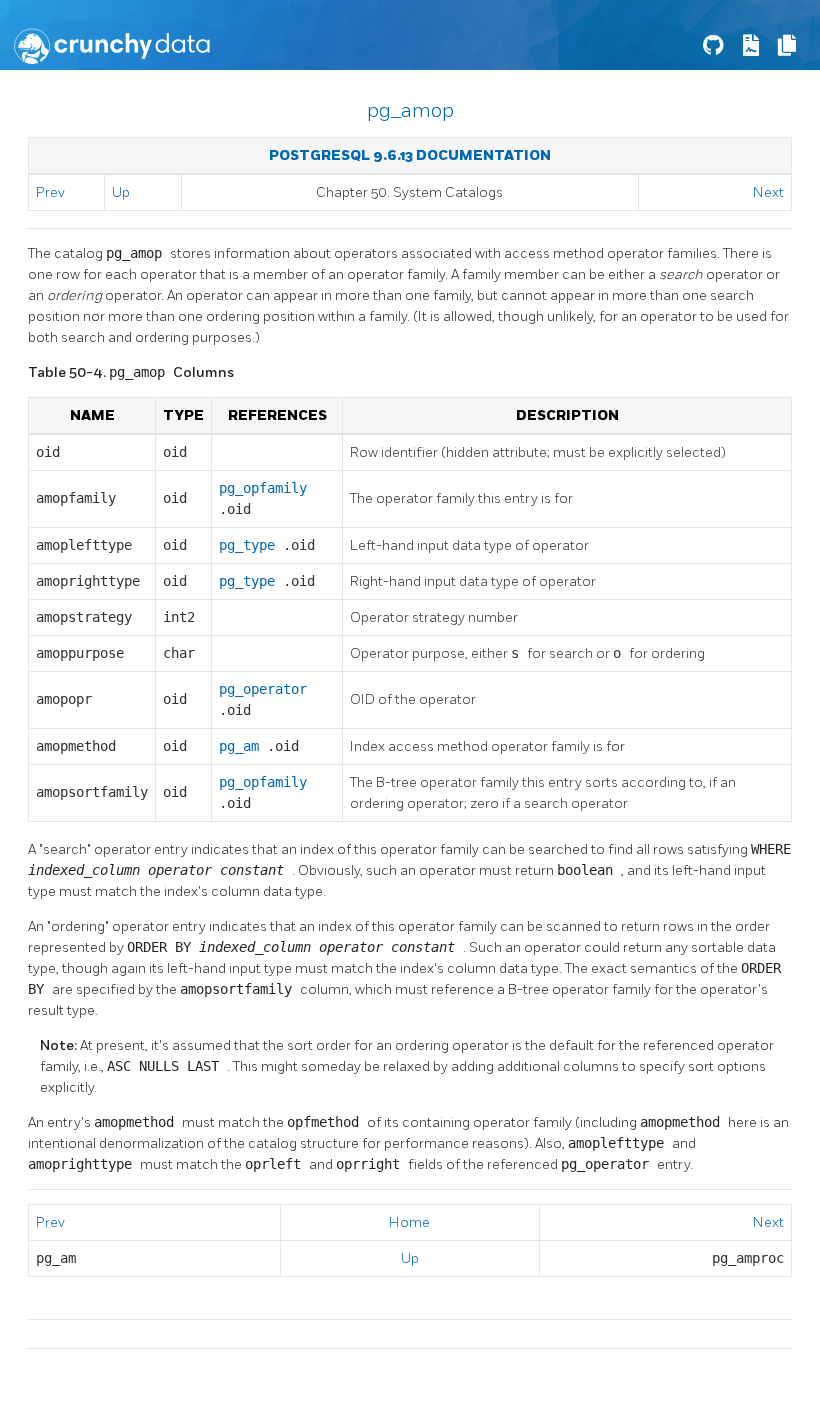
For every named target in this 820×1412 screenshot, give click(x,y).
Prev (50, 192)
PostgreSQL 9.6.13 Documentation (410, 155)
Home (409, 1222)
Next (768, 192)
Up (121, 192)
